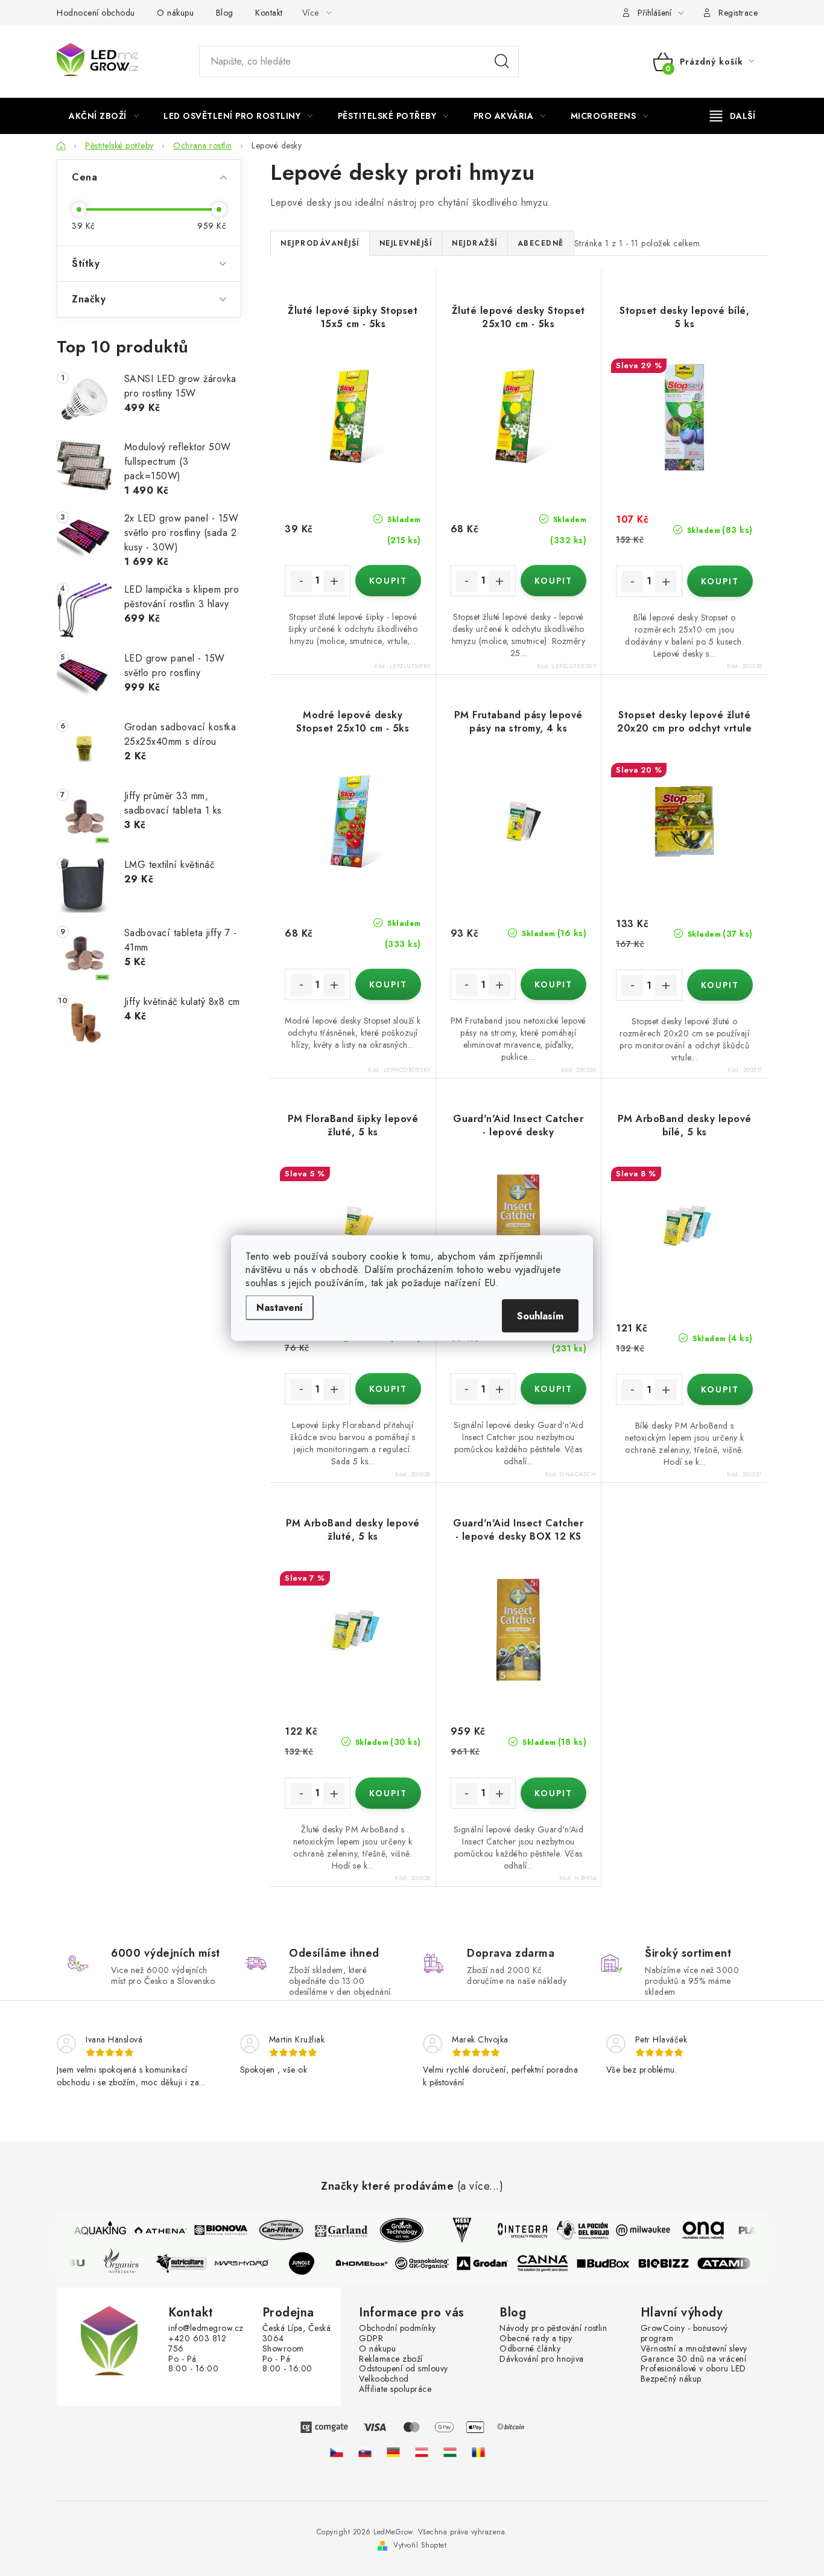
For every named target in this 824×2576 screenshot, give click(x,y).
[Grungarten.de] (393, 2452)
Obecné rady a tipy (536, 2338)
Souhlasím (540, 1316)
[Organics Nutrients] (128, 2263)
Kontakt (269, 13)
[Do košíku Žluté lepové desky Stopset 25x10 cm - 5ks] (553, 581)
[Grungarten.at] (422, 2452)
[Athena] (153, 2230)
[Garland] (334, 2230)
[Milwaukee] (635, 2230)
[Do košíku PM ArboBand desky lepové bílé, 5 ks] (720, 1389)
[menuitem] (104, 116)
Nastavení (280, 1308)
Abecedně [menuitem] (541, 243)
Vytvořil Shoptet (420, 2545)
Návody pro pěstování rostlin (553, 2328)
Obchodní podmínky (398, 2328)
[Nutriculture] (189, 2263)
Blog (225, 13)
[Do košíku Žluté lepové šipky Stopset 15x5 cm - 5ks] (388, 581)
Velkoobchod (384, 2379)
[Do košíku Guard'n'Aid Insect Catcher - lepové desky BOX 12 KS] (553, 1793)
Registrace (738, 13)
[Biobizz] (671, 2263)
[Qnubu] (68, 2263)
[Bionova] (213, 2230)
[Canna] (551, 2263)
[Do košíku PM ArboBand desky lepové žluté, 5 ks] (388, 1793)
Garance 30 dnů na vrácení (694, 2359)
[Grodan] (490, 2263)
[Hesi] (454, 2230)
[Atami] (732, 2263)
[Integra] (515, 2230)
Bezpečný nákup (671, 2379)
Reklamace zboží (391, 2359)
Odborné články (530, 2349)
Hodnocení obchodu (96, 13)
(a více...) (480, 2187)
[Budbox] (611, 2263)
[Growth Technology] (394, 2230)
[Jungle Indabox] (309, 2263)
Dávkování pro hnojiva (542, 2359)
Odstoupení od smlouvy (404, 2369)
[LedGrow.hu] (450, 2452)
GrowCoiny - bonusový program (684, 2333)
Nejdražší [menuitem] (475, 243)
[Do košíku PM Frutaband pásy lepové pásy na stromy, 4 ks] (553, 984)
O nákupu (175, 13)
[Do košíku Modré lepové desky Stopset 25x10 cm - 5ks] (388, 984)
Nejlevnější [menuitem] (406, 243)
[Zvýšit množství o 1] (334, 581)
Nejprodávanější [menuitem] (320, 243)
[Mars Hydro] (249, 2263)
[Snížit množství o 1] (301, 581)
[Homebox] (370, 2263)
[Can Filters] (273, 2230)
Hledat (502, 62)
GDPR (371, 2338)
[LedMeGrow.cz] (337, 2452)
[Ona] (696, 2230)
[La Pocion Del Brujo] (575, 2230)
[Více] (733, 116)
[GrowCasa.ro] (478, 2452)
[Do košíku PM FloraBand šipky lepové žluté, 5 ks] (388, 1389)
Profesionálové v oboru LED (693, 2369)
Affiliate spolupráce (395, 2389)
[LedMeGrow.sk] (365, 2452)
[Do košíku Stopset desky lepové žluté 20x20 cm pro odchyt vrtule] (720, 985)
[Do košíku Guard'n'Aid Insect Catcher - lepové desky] (553, 1389)
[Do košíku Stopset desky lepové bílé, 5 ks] (720, 581)
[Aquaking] (92, 2230)
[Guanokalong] (430, 2263)
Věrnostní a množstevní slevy (694, 2349)
